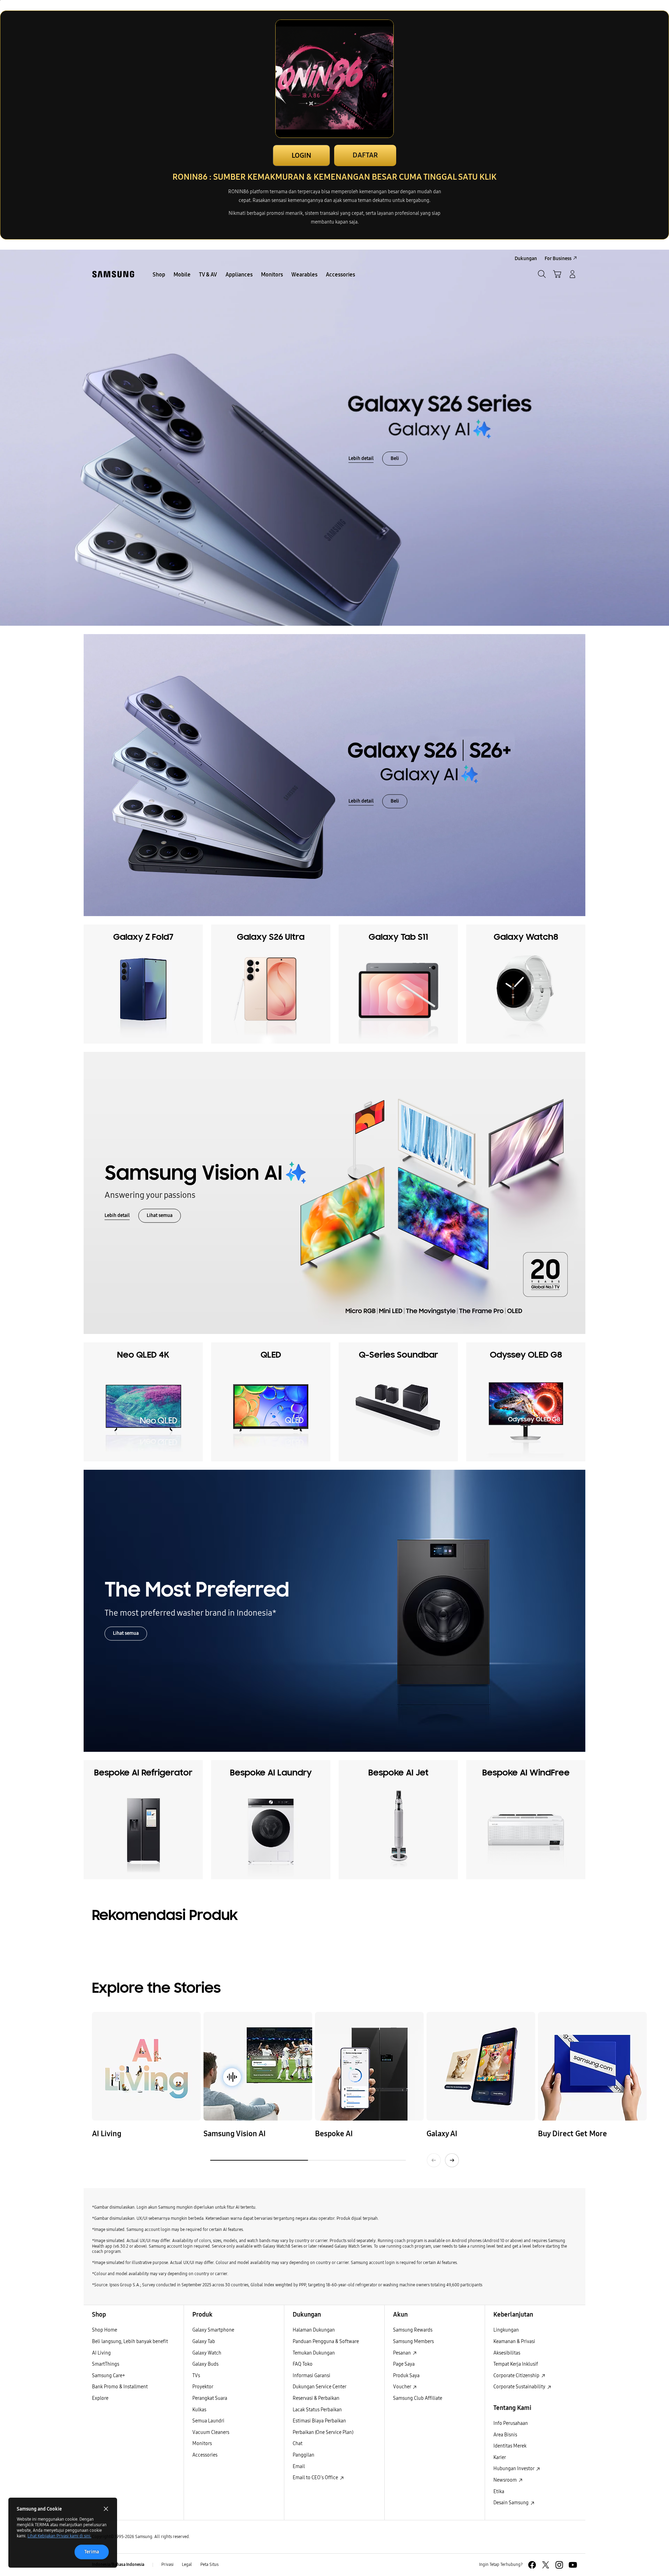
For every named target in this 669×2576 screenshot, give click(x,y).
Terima (92, 2552)
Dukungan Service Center (320, 2387)
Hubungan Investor (514, 2469)
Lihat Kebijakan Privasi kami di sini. (59, 2536)
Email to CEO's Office (316, 2478)
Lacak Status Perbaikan (317, 2410)
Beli (395, 458)
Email (299, 2466)
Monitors (202, 2444)
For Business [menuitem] (558, 259)
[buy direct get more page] (592, 2066)
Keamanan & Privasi (514, 2341)
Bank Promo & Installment (120, 2387)
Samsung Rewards (413, 2330)
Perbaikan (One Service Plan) (323, 2432)
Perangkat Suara (210, 2398)
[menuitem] (159, 275)
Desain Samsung (512, 2503)
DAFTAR (365, 155)
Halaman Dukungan (314, 2330)
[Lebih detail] (334, 438)
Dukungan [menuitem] (526, 259)
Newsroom (506, 2480)
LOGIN (301, 155)
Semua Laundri (208, 2421)
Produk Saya (406, 2376)
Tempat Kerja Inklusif (516, 2364)
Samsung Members (413, 2341)
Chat (298, 2444)
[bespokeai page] (369, 2066)
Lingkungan (506, 2330)
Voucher (402, 2387)
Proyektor (203, 2387)
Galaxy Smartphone (213, 2330)
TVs (196, 2376)
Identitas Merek (510, 2446)
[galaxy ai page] (481, 2066)
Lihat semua (160, 1216)
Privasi (167, 2565)
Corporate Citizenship (517, 2376)
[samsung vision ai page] (258, 2066)
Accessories (205, 2455)
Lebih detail (361, 458)
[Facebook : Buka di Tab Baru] (532, 2565)
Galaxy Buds (205, 2364)
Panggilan (303, 2455)
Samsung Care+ (109, 2376)
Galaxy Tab (204, 2341)
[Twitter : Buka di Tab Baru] (546, 2565)
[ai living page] (146, 2066)
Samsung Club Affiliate (418, 2398)
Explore (100, 2398)
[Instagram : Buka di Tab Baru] (559, 2565)
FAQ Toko (303, 2364)
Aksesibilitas (507, 2353)
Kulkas (199, 2410)
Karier (500, 2457)
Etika (499, 2492)
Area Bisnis (505, 2435)
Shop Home (105, 2330)
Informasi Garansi (312, 2376)
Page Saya (404, 2364)
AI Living (101, 2353)
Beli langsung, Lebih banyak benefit (130, 2341)
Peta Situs (209, 2565)
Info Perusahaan (511, 2423)
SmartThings (106, 2364)
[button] (557, 274)
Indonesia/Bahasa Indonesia (118, 2565)
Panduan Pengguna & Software (326, 2341)
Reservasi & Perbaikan (316, 2398)
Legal (187, 2565)
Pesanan (402, 2353)
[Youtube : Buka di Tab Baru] (573, 2565)
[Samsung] (113, 274)
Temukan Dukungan (314, 2353)
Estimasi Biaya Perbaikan (319, 2421)
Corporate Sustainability (520, 2387)
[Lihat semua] (334, 1193)
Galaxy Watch (207, 2353)
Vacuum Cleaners (211, 2432)
